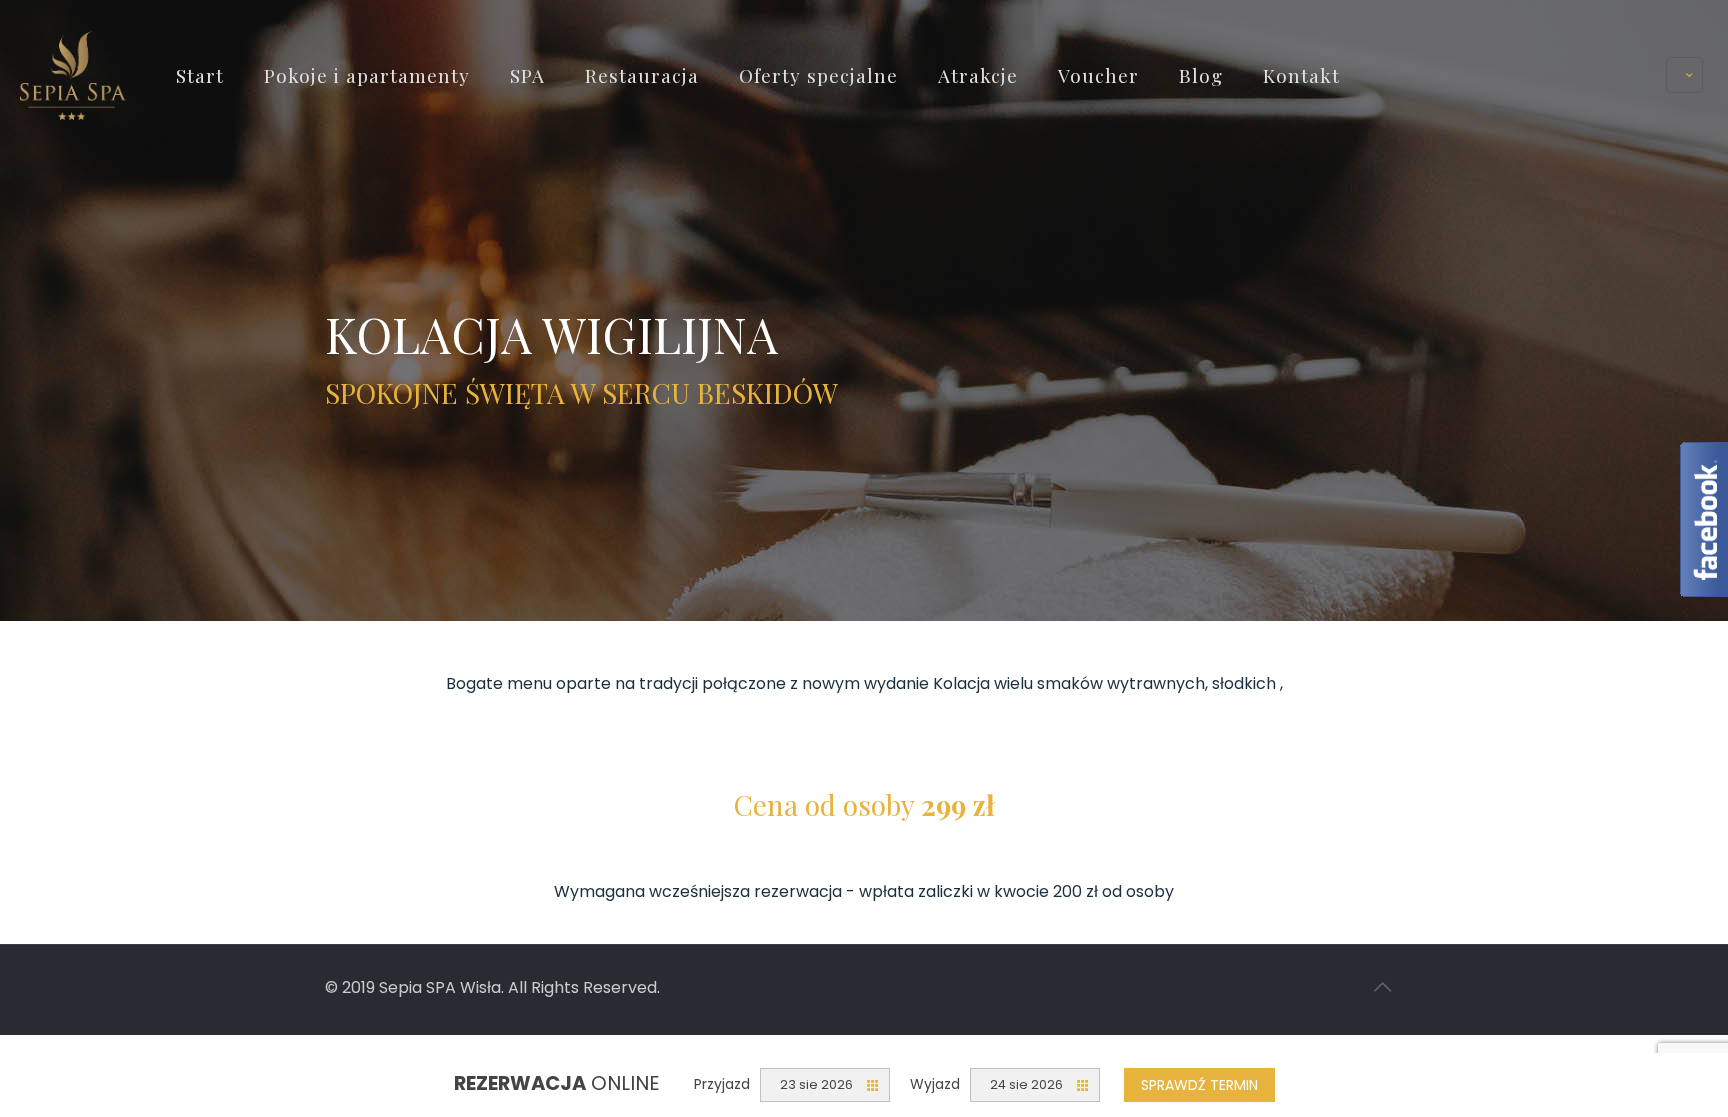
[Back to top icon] (1382, 987)
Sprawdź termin (1199, 1085)
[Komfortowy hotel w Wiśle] (73, 74)
